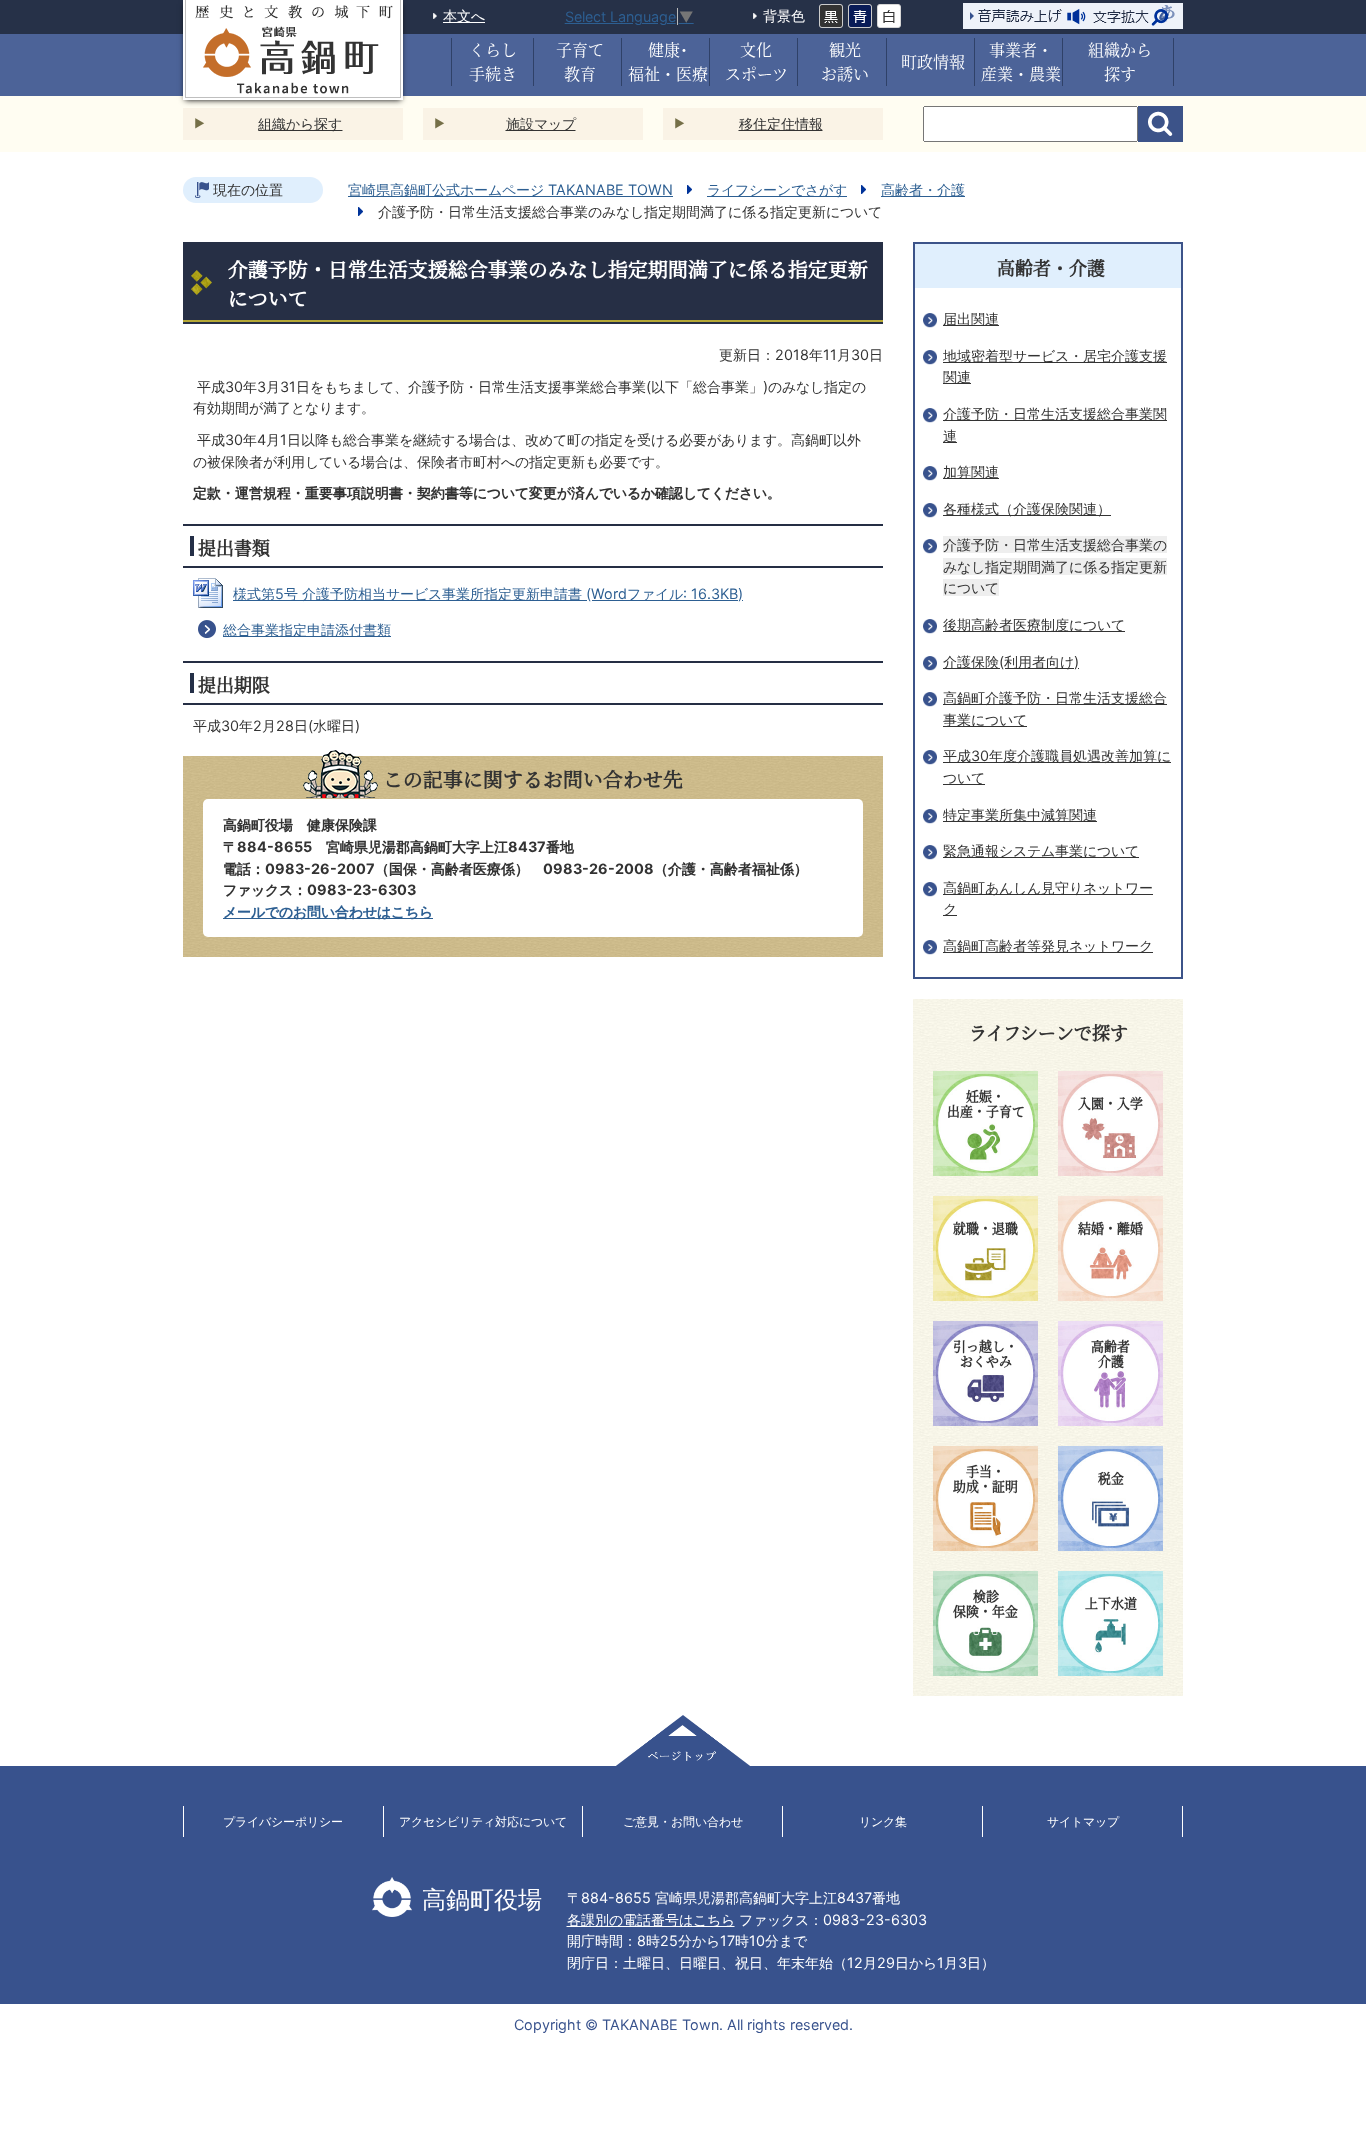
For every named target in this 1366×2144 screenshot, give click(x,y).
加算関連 (971, 471)
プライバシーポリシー (283, 1821)
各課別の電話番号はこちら (651, 1919)
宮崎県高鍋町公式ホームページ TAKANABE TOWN (510, 189)
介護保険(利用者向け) (1011, 661)
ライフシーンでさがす (777, 189)
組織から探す (300, 123)
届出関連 (971, 318)
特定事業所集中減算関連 (1020, 814)
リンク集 (883, 1821)
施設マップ (541, 123)
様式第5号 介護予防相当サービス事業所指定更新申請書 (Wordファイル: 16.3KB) (488, 593)
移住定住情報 (781, 123)
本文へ (464, 15)
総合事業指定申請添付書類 (307, 629)
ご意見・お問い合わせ (683, 1821)
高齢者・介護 (923, 189)
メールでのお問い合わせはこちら (328, 911)
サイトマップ (1083, 1821)
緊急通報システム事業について (1041, 850)
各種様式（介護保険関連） (1027, 508)
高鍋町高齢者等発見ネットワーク (1048, 945)
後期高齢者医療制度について (1034, 624)
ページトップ (683, 1740)
